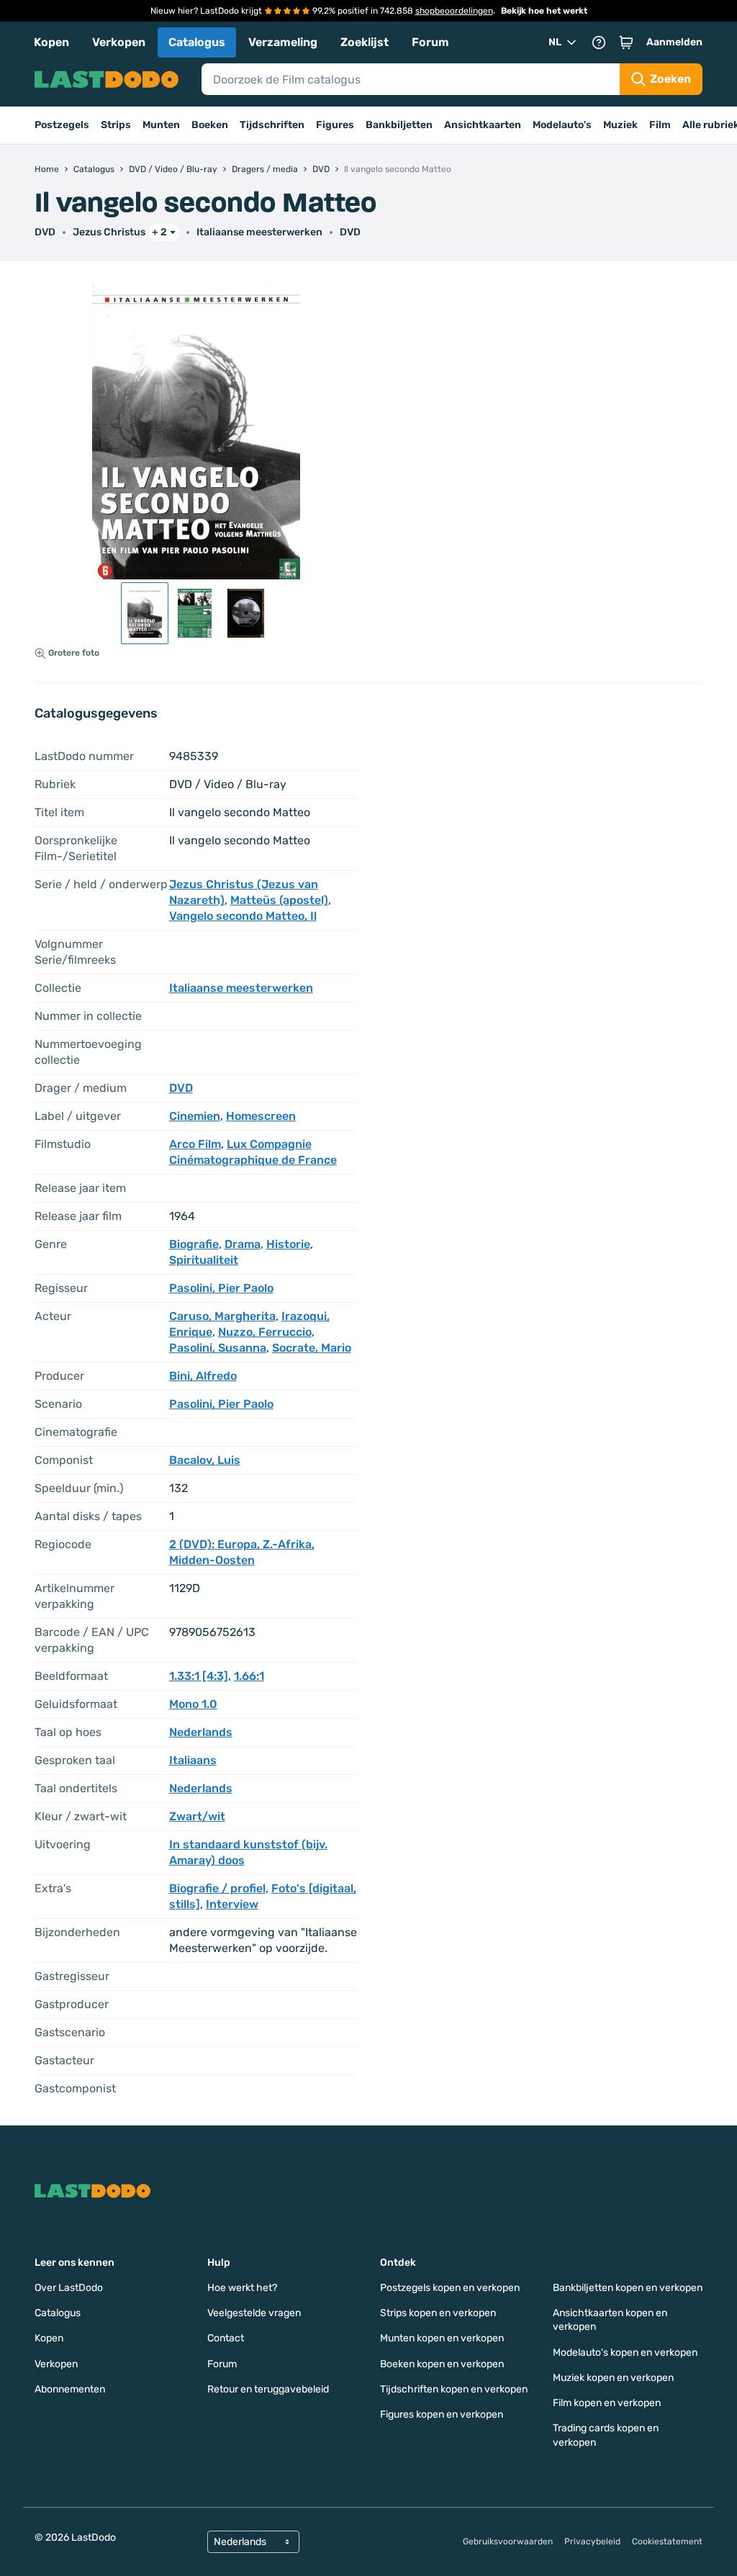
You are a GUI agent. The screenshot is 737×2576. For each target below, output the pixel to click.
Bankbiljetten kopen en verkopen (628, 2288)
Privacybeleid (592, 2541)
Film (660, 125)
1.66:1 (249, 1676)
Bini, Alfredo (203, 1376)
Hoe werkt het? (242, 2288)
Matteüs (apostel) (279, 900)
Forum (430, 42)
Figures (335, 125)
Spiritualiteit (204, 1260)
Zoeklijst (365, 42)
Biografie (194, 1244)
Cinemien (195, 1116)
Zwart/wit (197, 1816)
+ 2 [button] (159, 232)
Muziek (620, 125)
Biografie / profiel (217, 1888)
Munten (161, 125)
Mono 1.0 (193, 1704)
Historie (288, 1244)
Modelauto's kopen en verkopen (625, 2353)
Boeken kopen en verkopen (442, 2364)
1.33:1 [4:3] (199, 1676)
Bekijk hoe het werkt (544, 11)
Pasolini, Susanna (218, 1348)
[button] (626, 42)
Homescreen (261, 1116)
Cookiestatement (667, 2541)
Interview (232, 1904)
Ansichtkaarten (483, 125)
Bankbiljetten (399, 125)
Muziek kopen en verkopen (613, 2378)
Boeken (210, 125)
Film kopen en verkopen (607, 2403)
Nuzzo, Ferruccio (265, 1332)
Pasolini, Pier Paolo (221, 1288)
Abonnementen (70, 2389)
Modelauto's (562, 125)
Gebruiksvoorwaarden (508, 2541)
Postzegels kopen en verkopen (450, 2288)
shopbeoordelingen (454, 11)
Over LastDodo (69, 2288)
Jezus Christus (109, 232)
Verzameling (283, 42)
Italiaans (193, 1760)
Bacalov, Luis (205, 1460)
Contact (226, 2338)
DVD (350, 232)
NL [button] (555, 42)
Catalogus (197, 42)
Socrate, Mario (312, 1348)
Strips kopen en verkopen (438, 2313)
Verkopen (119, 42)
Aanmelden (674, 42)
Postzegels (62, 125)
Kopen (51, 42)
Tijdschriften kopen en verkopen (454, 2389)
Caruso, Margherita (222, 1316)
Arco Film (195, 1144)
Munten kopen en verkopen (442, 2338)
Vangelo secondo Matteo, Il (243, 916)
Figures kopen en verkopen (442, 2414)
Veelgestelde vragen (254, 2313)
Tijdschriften (272, 125)
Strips (116, 125)
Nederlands (201, 1732)
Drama (243, 1244)
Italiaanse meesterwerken (259, 232)
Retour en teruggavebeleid (268, 2389)
